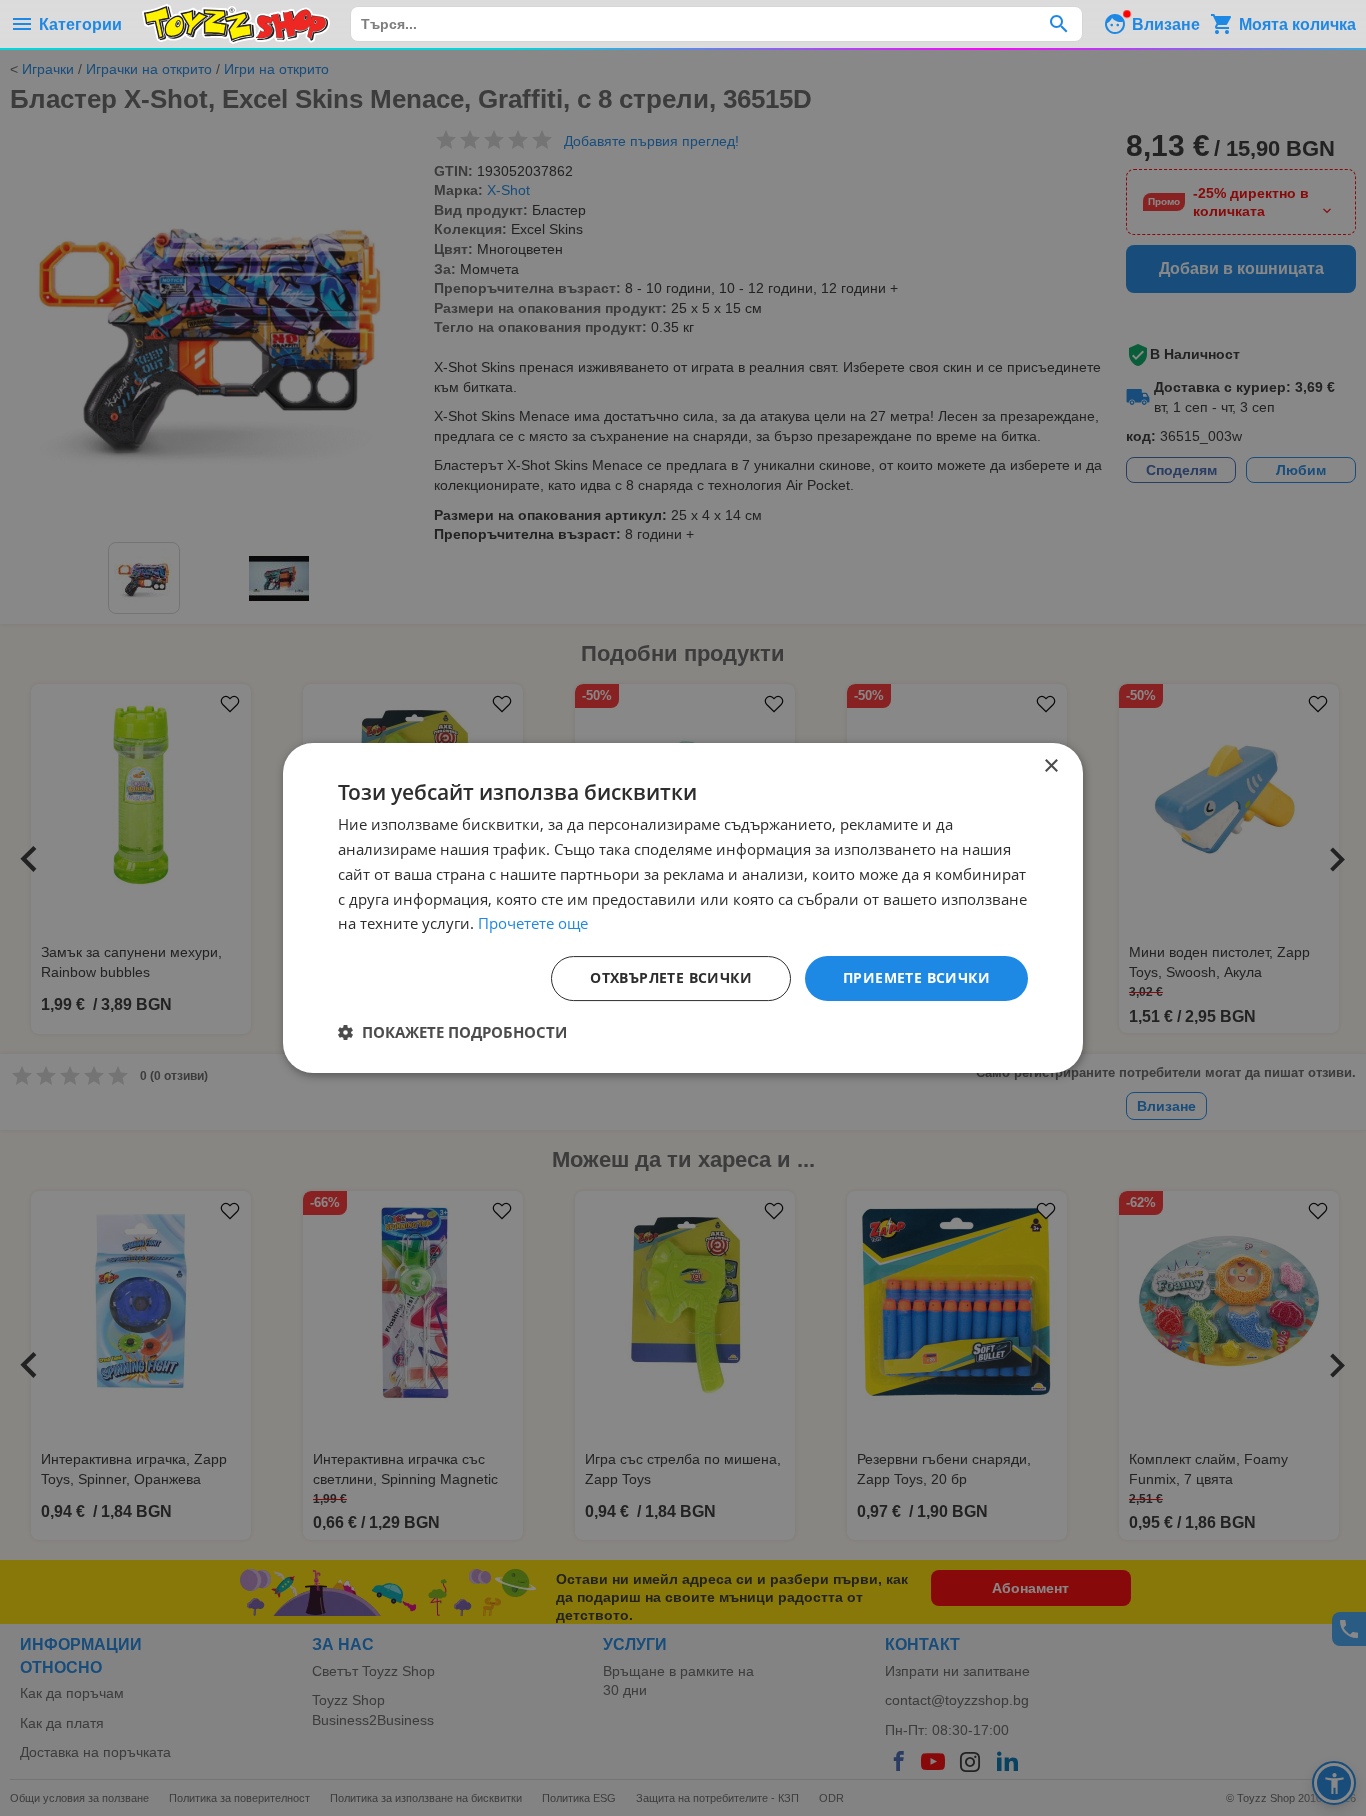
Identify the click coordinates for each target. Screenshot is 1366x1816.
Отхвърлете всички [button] (671, 977)
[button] (452, 1032)
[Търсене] (1058, 24)
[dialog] (683, 908)
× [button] (1050, 766)
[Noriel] (236, 24)
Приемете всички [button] (916, 977)
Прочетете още (533, 923)
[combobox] (716, 24)
